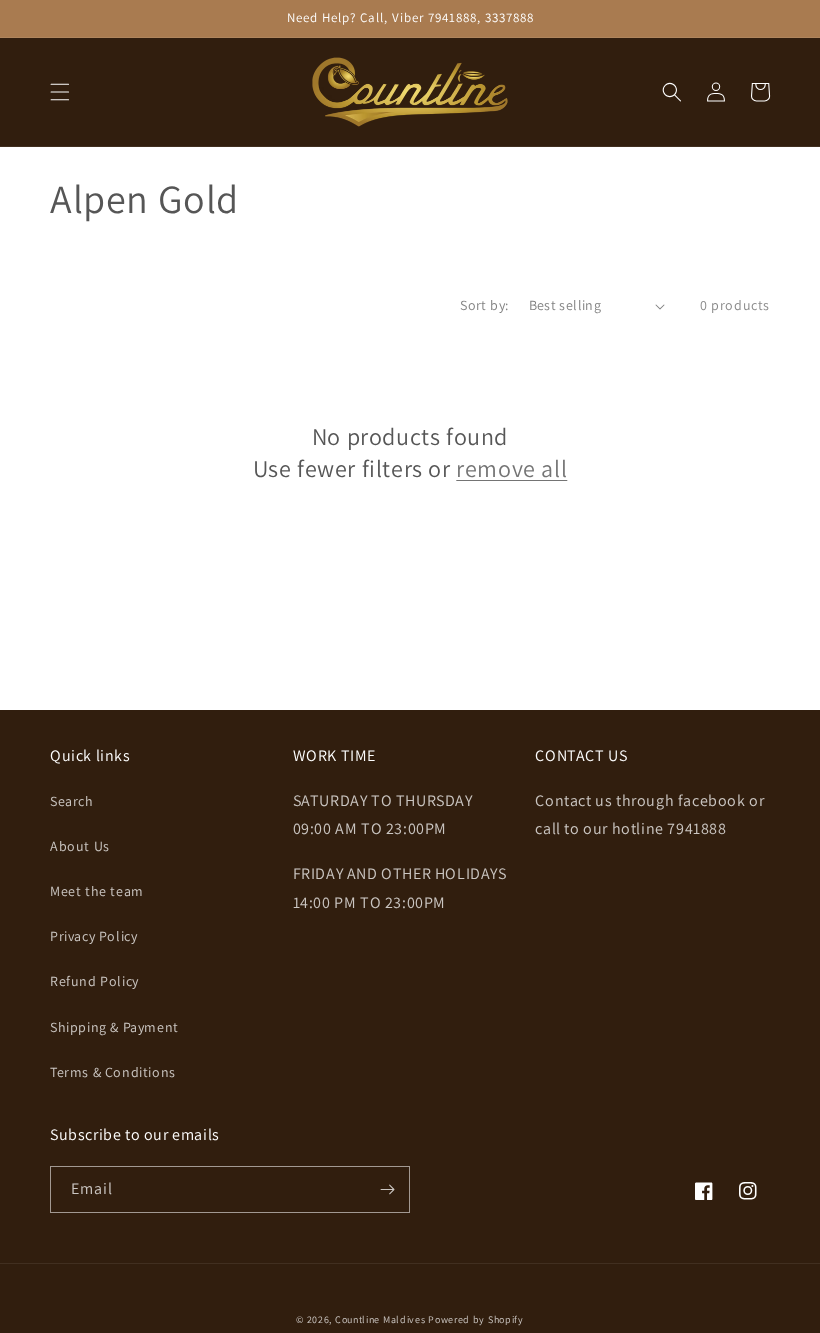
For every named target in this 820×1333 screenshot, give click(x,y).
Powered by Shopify (476, 1319)
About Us (80, 846)
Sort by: (484, 305)
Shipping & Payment (114, 1027)
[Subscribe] (387, 1189)
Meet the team (97, 891)
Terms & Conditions (113, 1072)
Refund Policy (94, 981)
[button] (60, 92)
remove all (511, 468)
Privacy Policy (93, 936)
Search (72, 801)
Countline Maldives (380, 1319)
